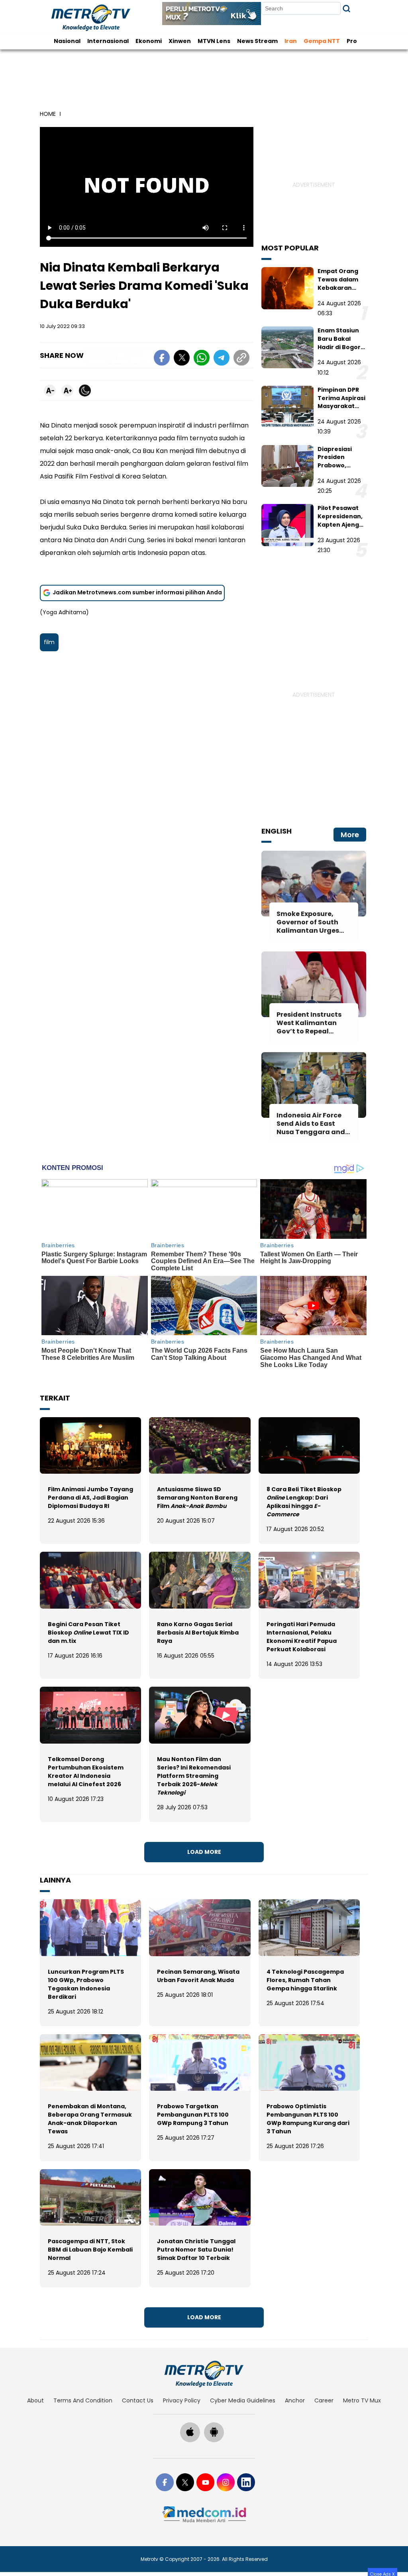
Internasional (108, 41)
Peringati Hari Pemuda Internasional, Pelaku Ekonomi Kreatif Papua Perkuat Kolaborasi (302, 1637)
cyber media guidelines (243, 2400)
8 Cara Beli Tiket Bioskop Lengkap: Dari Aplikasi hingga (304, 1502)
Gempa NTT (322, 41)
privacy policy (182, 2400)
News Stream (257, 41)
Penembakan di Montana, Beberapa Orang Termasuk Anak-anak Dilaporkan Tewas (90, 2119)
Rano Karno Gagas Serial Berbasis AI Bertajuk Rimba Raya (198, 1633)
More (350, 835)
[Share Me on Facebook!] (162, 359)
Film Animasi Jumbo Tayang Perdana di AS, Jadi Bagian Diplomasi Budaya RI (90, 1498)
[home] (204, 2374)
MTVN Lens (214, 41)
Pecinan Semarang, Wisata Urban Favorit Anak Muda (198, 1976)
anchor (295, 2400)
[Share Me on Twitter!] (182, 359)
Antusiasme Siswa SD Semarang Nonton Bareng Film (197, 1498)
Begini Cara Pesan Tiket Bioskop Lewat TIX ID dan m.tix (88, 1633)
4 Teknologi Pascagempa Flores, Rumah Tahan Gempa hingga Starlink (305, 1980)
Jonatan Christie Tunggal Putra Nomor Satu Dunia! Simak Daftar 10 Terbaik (196, 2250)
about (35, 2400)
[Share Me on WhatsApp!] (202, 359)
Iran (291, 41)
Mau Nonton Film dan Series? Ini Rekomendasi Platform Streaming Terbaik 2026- (194, 1776)
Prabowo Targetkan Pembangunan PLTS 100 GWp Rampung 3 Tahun (193, 2115)
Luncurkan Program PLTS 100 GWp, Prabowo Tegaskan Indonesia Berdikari (86, 1984)
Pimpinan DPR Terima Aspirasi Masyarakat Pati (341, 402)
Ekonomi (149, 41)
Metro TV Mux (362, 2400)
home (48, 114)
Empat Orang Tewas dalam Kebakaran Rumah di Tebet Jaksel (342, 288)
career (324, 2400)
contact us (138, 2400)
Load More (204, 1852)
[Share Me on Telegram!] (222, 359)
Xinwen (180, 41)
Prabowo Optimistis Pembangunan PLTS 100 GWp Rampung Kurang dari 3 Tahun (308, 2119)
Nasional (67, 41)
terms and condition (83, 2400)
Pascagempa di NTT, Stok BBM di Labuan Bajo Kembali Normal (90, 2250)
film (49, 642)
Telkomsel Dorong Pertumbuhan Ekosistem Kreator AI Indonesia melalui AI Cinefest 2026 (86, 1772)
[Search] (346, 9)
